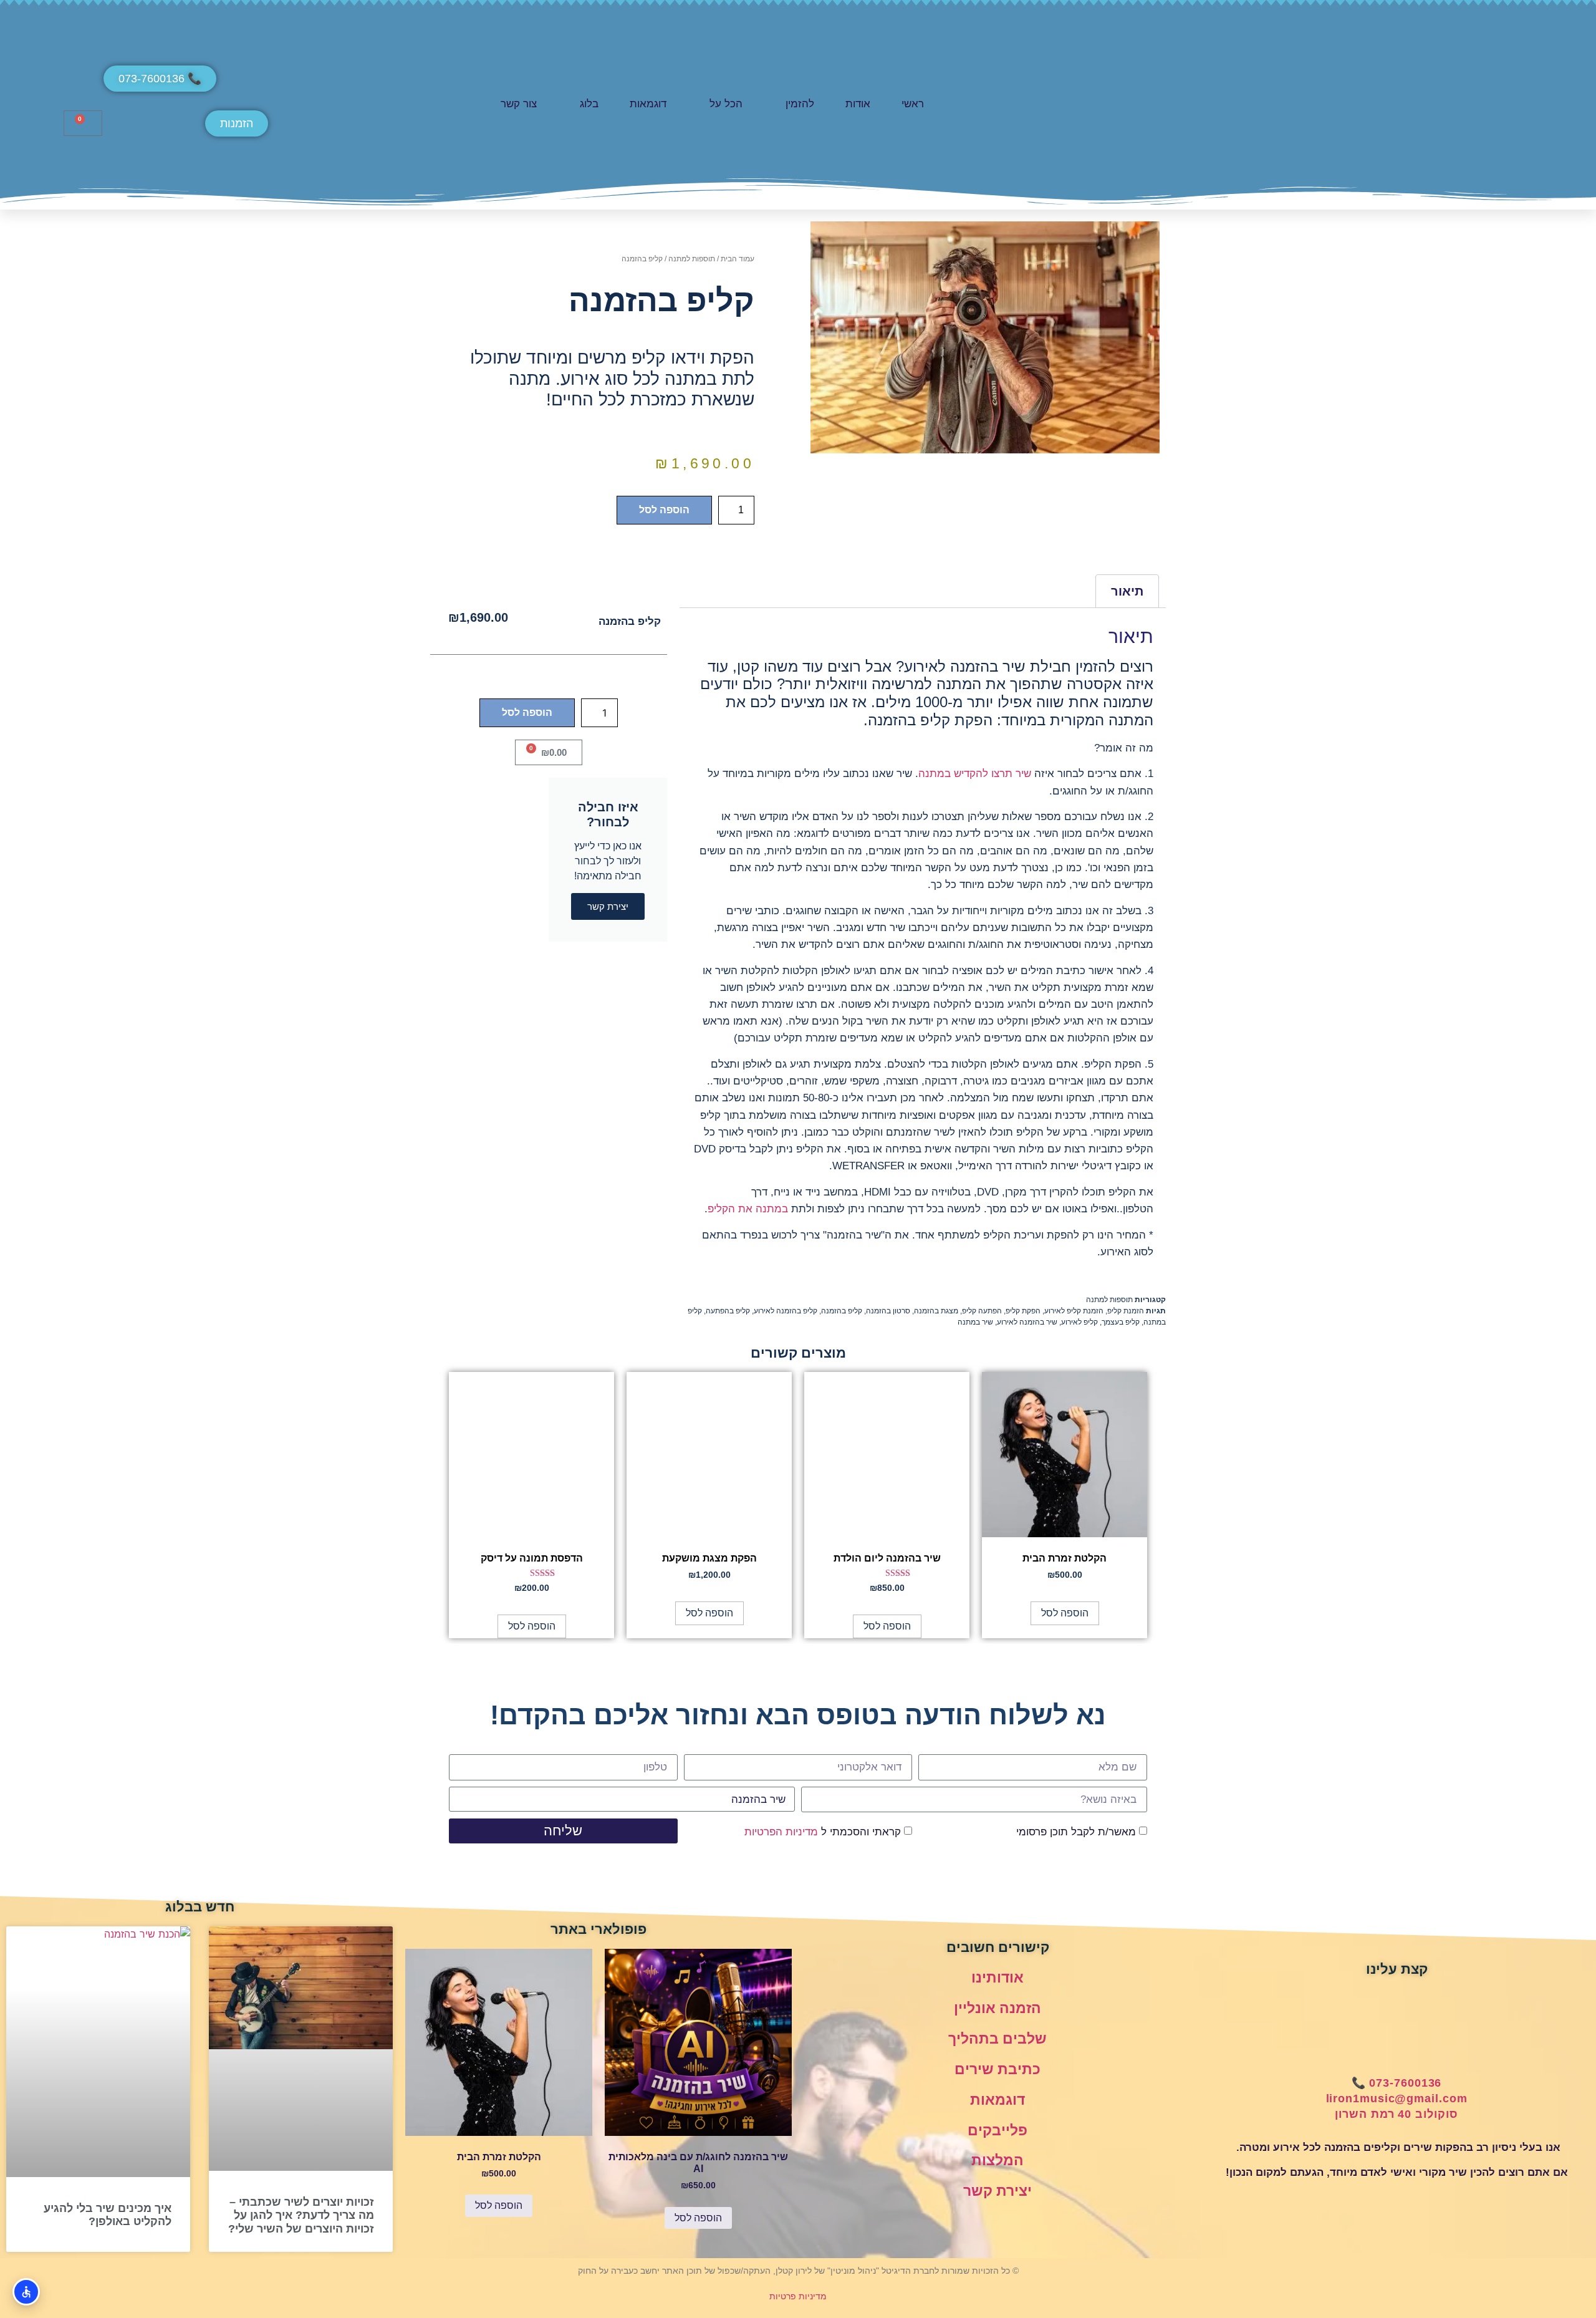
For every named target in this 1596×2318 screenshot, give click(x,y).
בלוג (589, 104)
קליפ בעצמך (1121, 1322)
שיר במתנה (975, 1322)
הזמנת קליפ (1126, 1311)
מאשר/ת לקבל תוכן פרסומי (1076, 1832)
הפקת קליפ (1023, 1311)
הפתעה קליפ (982, 1311)
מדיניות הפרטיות (781, 1832)
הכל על (726, 104)
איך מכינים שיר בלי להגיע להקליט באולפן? (108, 2215)
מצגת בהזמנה (936, 1311)
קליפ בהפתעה (728, 1311)
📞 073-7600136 (1397, 2083)
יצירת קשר (997, 2191)
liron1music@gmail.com (1397, 2098)
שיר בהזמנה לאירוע (1027, 1322)
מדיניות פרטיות (798, 2296)
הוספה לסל (664, 510)
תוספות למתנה (692, 259)
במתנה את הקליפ (748, 1209)
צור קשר (519, 104)
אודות (858, 104)
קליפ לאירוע (1079, 1322)
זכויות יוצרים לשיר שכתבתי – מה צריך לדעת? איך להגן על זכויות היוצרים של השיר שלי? (301, 2215)
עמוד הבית (738, 259)
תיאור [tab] (1127, 591)
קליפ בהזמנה (842, 1311)
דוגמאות (648, 104)
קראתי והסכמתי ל (823, 1832)
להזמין (800, 104)
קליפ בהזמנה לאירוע (786, 1311)
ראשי (913, 104)
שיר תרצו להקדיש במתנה (975, 774)
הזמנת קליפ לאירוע (1074, 1311)
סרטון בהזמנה (888, 1311)
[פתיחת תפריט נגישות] (26, 2292)
